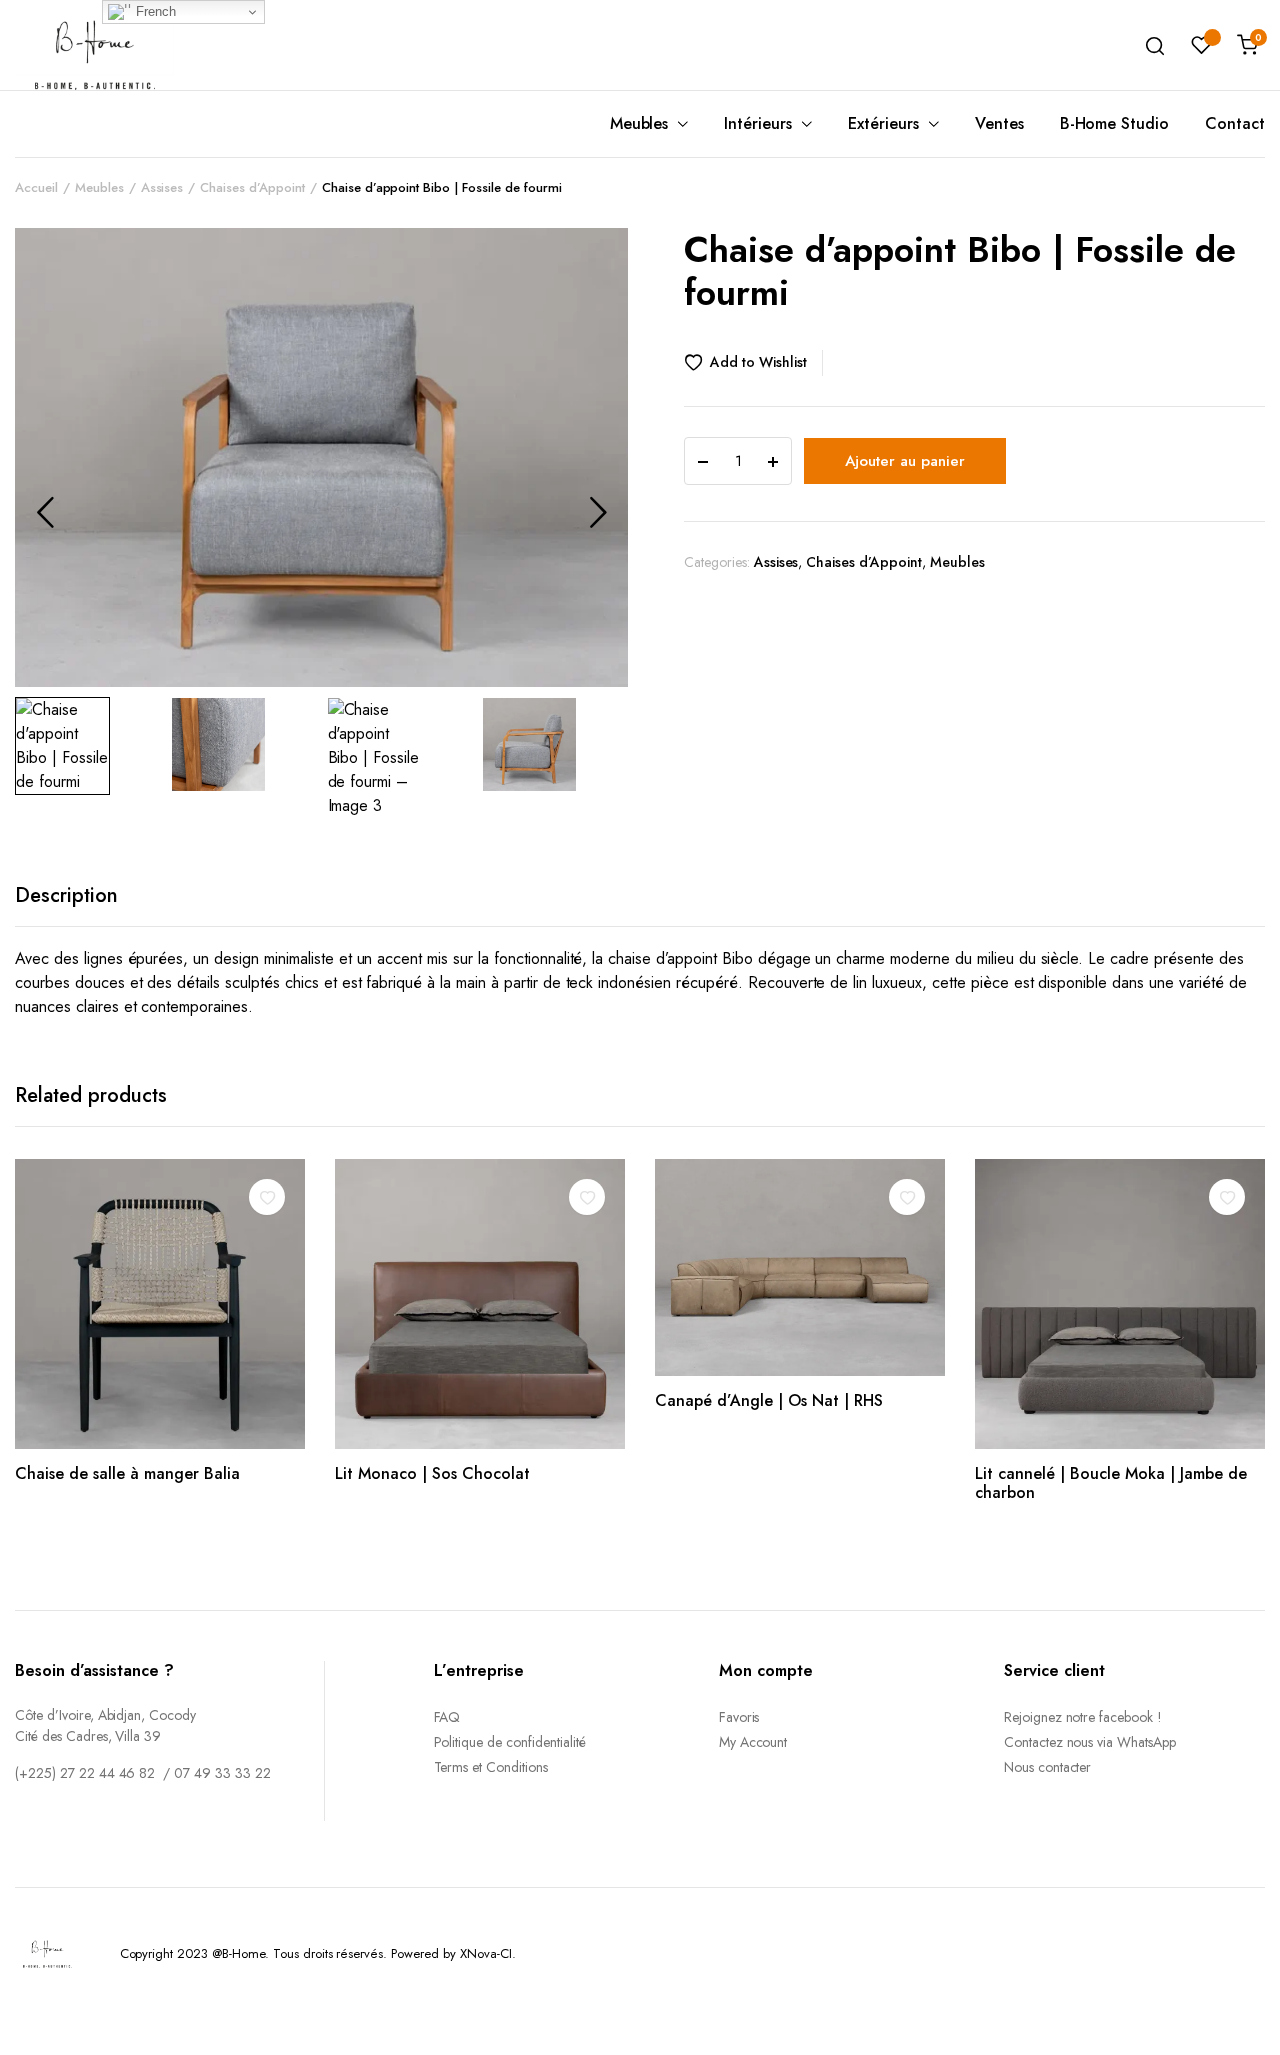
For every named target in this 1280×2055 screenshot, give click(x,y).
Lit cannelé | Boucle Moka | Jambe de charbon (1111, 1483)
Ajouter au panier (905, 461)
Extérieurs (883, 123)
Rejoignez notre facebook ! (1083, 1717)
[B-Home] (95, 44)
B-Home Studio (1115, 123)
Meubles (639, 123)
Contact (1235, 123)
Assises (162, 187)
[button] (753, 363)
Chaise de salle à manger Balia (127, 1473)
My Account (753, 1742)
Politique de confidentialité (510, 1742)
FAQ (447, 1717)
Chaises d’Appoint (252, 187)
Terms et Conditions (491, 1767)
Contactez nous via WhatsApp (1090, 1742)
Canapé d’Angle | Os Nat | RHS (769, 1400)
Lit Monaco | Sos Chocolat (432, 1473)
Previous (45, 512)
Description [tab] (66, 895)
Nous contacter (1048, 1767)
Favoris (739, 1717)
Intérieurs (758, 123)
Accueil (36, 187)
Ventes (999, 123)
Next (598, 512)
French (154, 11)
